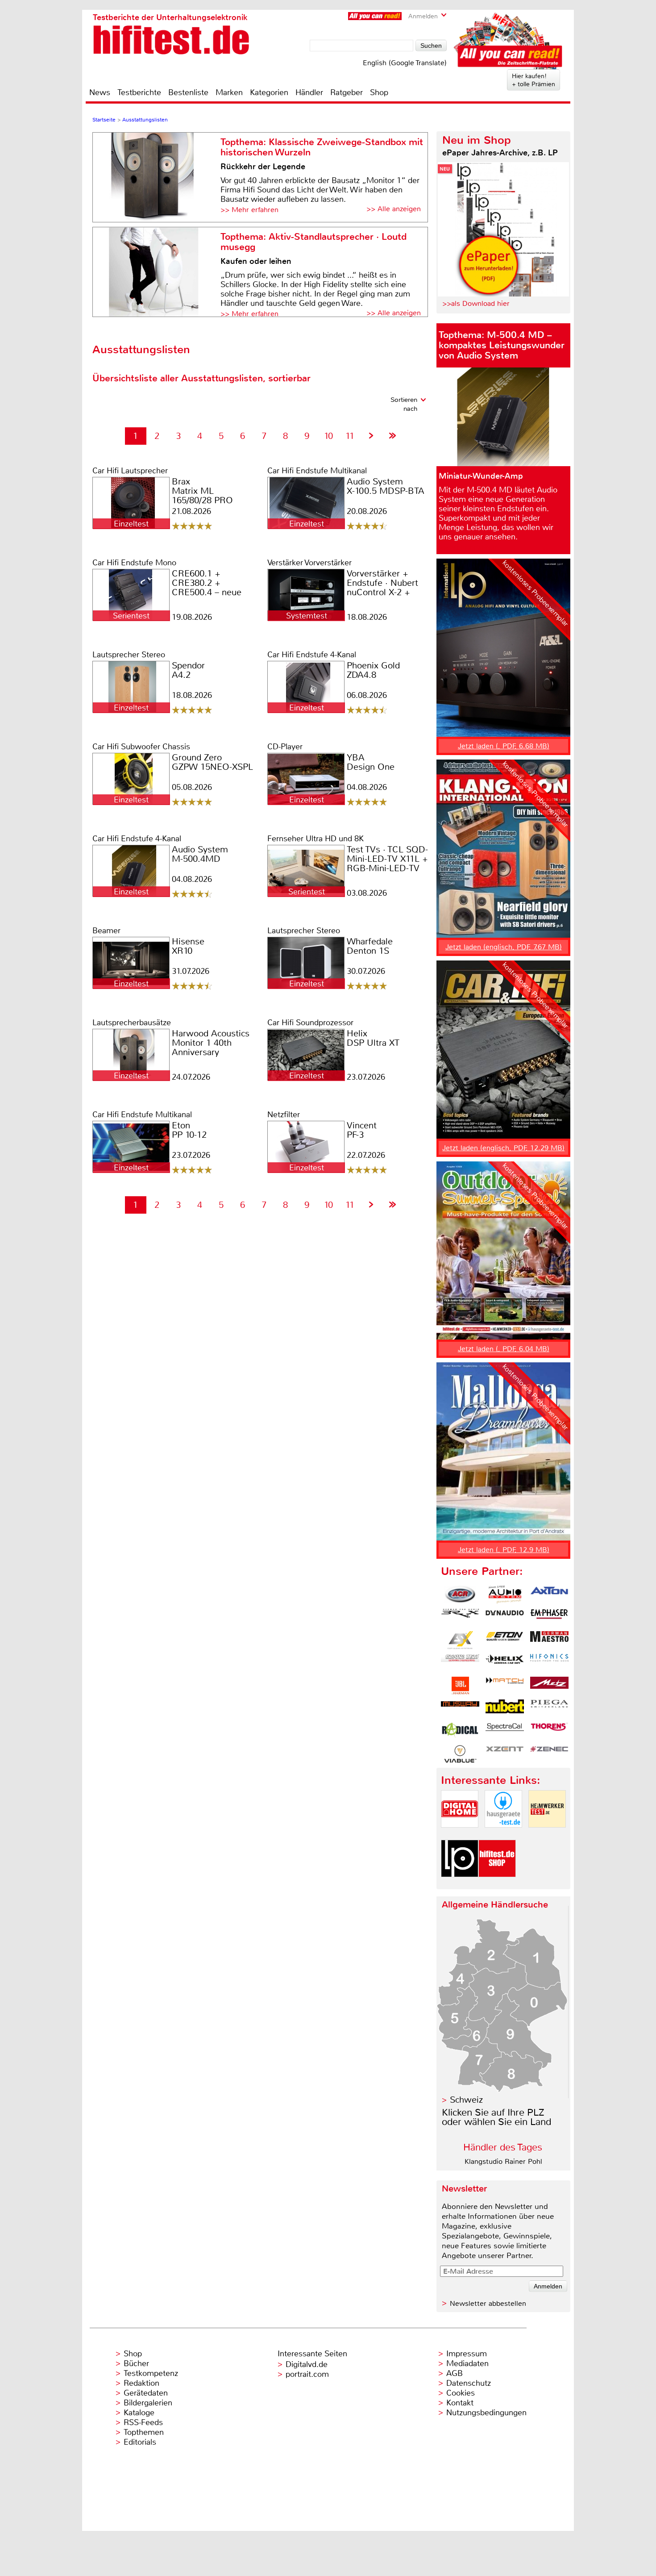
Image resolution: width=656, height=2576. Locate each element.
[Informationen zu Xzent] (505, 1754)
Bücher (136, 2363)
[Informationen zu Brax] (460, 1617)
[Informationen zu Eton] (505, 1640)
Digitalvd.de (307, 2364)
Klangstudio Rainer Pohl (503, 2161)
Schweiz (466, 2100)
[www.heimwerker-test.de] (547, 1835)
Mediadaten (467, 2363)
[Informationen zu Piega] (549, 1708)
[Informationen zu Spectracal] (505, 1731)
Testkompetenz (151, 2373)
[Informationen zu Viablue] (460, 1754)
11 (350, 436)
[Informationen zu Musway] (460, 1708)
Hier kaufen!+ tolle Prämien (534, 80)
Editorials (140, 2442)
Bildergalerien (148, 2403)
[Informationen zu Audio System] (505, 1595)
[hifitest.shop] (497, 1885)
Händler (309, 92)
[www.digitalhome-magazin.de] (460, 1835)
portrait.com (307, 2374)
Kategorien (269, 92)
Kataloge (139, 2413)
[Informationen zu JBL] (460, 1686)
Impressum (467, 2354)
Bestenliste (188, 92)
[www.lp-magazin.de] (460, 1885)
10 (328, 436)
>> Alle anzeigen (394, 209)
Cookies (461, 2393)
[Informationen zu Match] (505, 1686)
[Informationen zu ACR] (460, 1595)
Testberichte (139, 92)
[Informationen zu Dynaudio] (505, 1617)
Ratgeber (347, 92)
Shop (379, 92)
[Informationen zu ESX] (460, 1640)
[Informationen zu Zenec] (549, 1754)
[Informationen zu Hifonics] (549, 1663)
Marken (229, 92)
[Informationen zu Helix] (505, 1663)
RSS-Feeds (143, 2422)
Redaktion (141, 2383)
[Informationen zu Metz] (549, 1686)
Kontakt (460, 2403)
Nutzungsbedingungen (486, 2413)
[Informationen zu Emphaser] (549, 1617)
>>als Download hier (476, 303)
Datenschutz (469, 2383)
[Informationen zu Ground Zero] (460, 1663)
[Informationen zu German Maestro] (549, 1640)
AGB (455, 2373)
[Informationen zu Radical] (460, 1731)
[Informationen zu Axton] (549, 1595)
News (100, 92)
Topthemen (144, 2432)
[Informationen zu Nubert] (505, 1708)
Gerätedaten (146, 2393)
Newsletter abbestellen (488, 2303)
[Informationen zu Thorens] (549, 1731)
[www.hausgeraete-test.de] (503, 1835)
